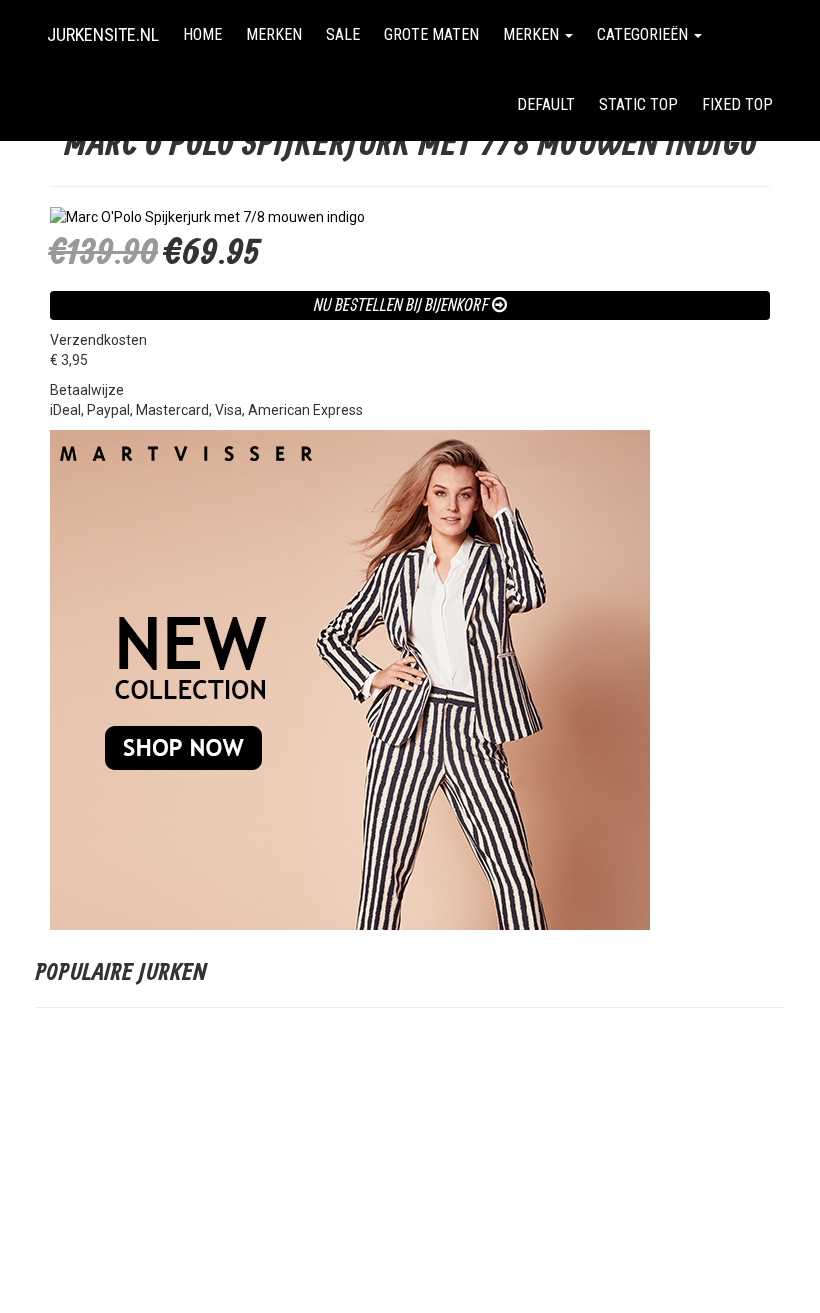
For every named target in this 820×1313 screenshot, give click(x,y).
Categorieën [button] (644, 34)
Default (546, 104)
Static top (638, 104)
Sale (343, 34)
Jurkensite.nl (103, 34)
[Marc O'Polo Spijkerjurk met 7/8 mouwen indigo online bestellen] (410, 217)
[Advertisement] (410, 1168)
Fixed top (743, 104)
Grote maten (431, 34)
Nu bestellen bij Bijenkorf (403, 305)
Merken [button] (533, 34)
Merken (274, 34)
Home (202, 34)
